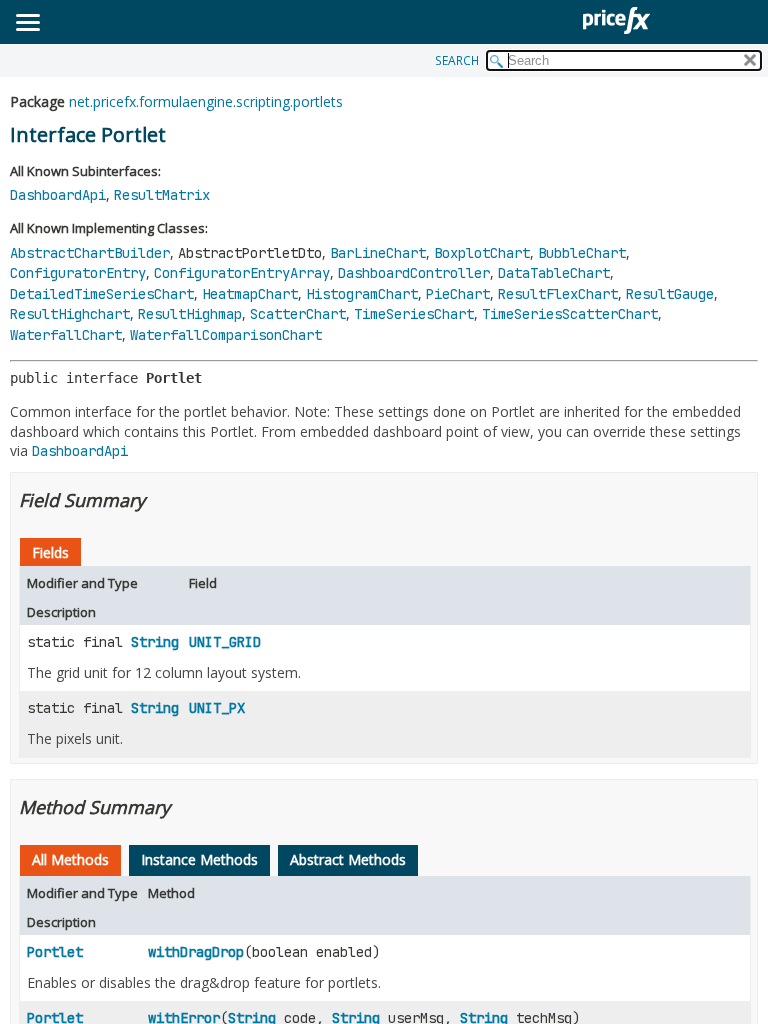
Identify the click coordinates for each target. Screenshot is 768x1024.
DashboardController (414, 273)
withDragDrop (196, 952)
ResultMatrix (162, 195)
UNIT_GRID (225, 642)
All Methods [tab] (70, 859)
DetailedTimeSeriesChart (102, 294)
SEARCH (457, 60)
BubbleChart (582, 253)
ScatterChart (298, 314)
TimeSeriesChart (414, 314)
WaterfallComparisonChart (226, 335)
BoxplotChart (482, 253)
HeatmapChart (250, 294)
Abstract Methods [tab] (348, 859)
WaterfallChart (66, 335)
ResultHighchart (70, 314)
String (155, 642)
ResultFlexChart (558, 294)
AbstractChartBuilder (90, 253)
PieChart (458, 294)
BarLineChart (378, 253)
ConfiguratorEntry (78, 273)
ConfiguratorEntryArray (242, 273)
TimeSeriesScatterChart (570, 314)
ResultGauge (670, 294)
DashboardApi (58, 195)
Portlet (55, 952)
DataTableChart (554, 273)
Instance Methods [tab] (199, 859)
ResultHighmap (190, 314)
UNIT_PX (217, 708)
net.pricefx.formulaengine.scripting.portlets (206, 101)
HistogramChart (362, 294)
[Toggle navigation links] (27, 24)
